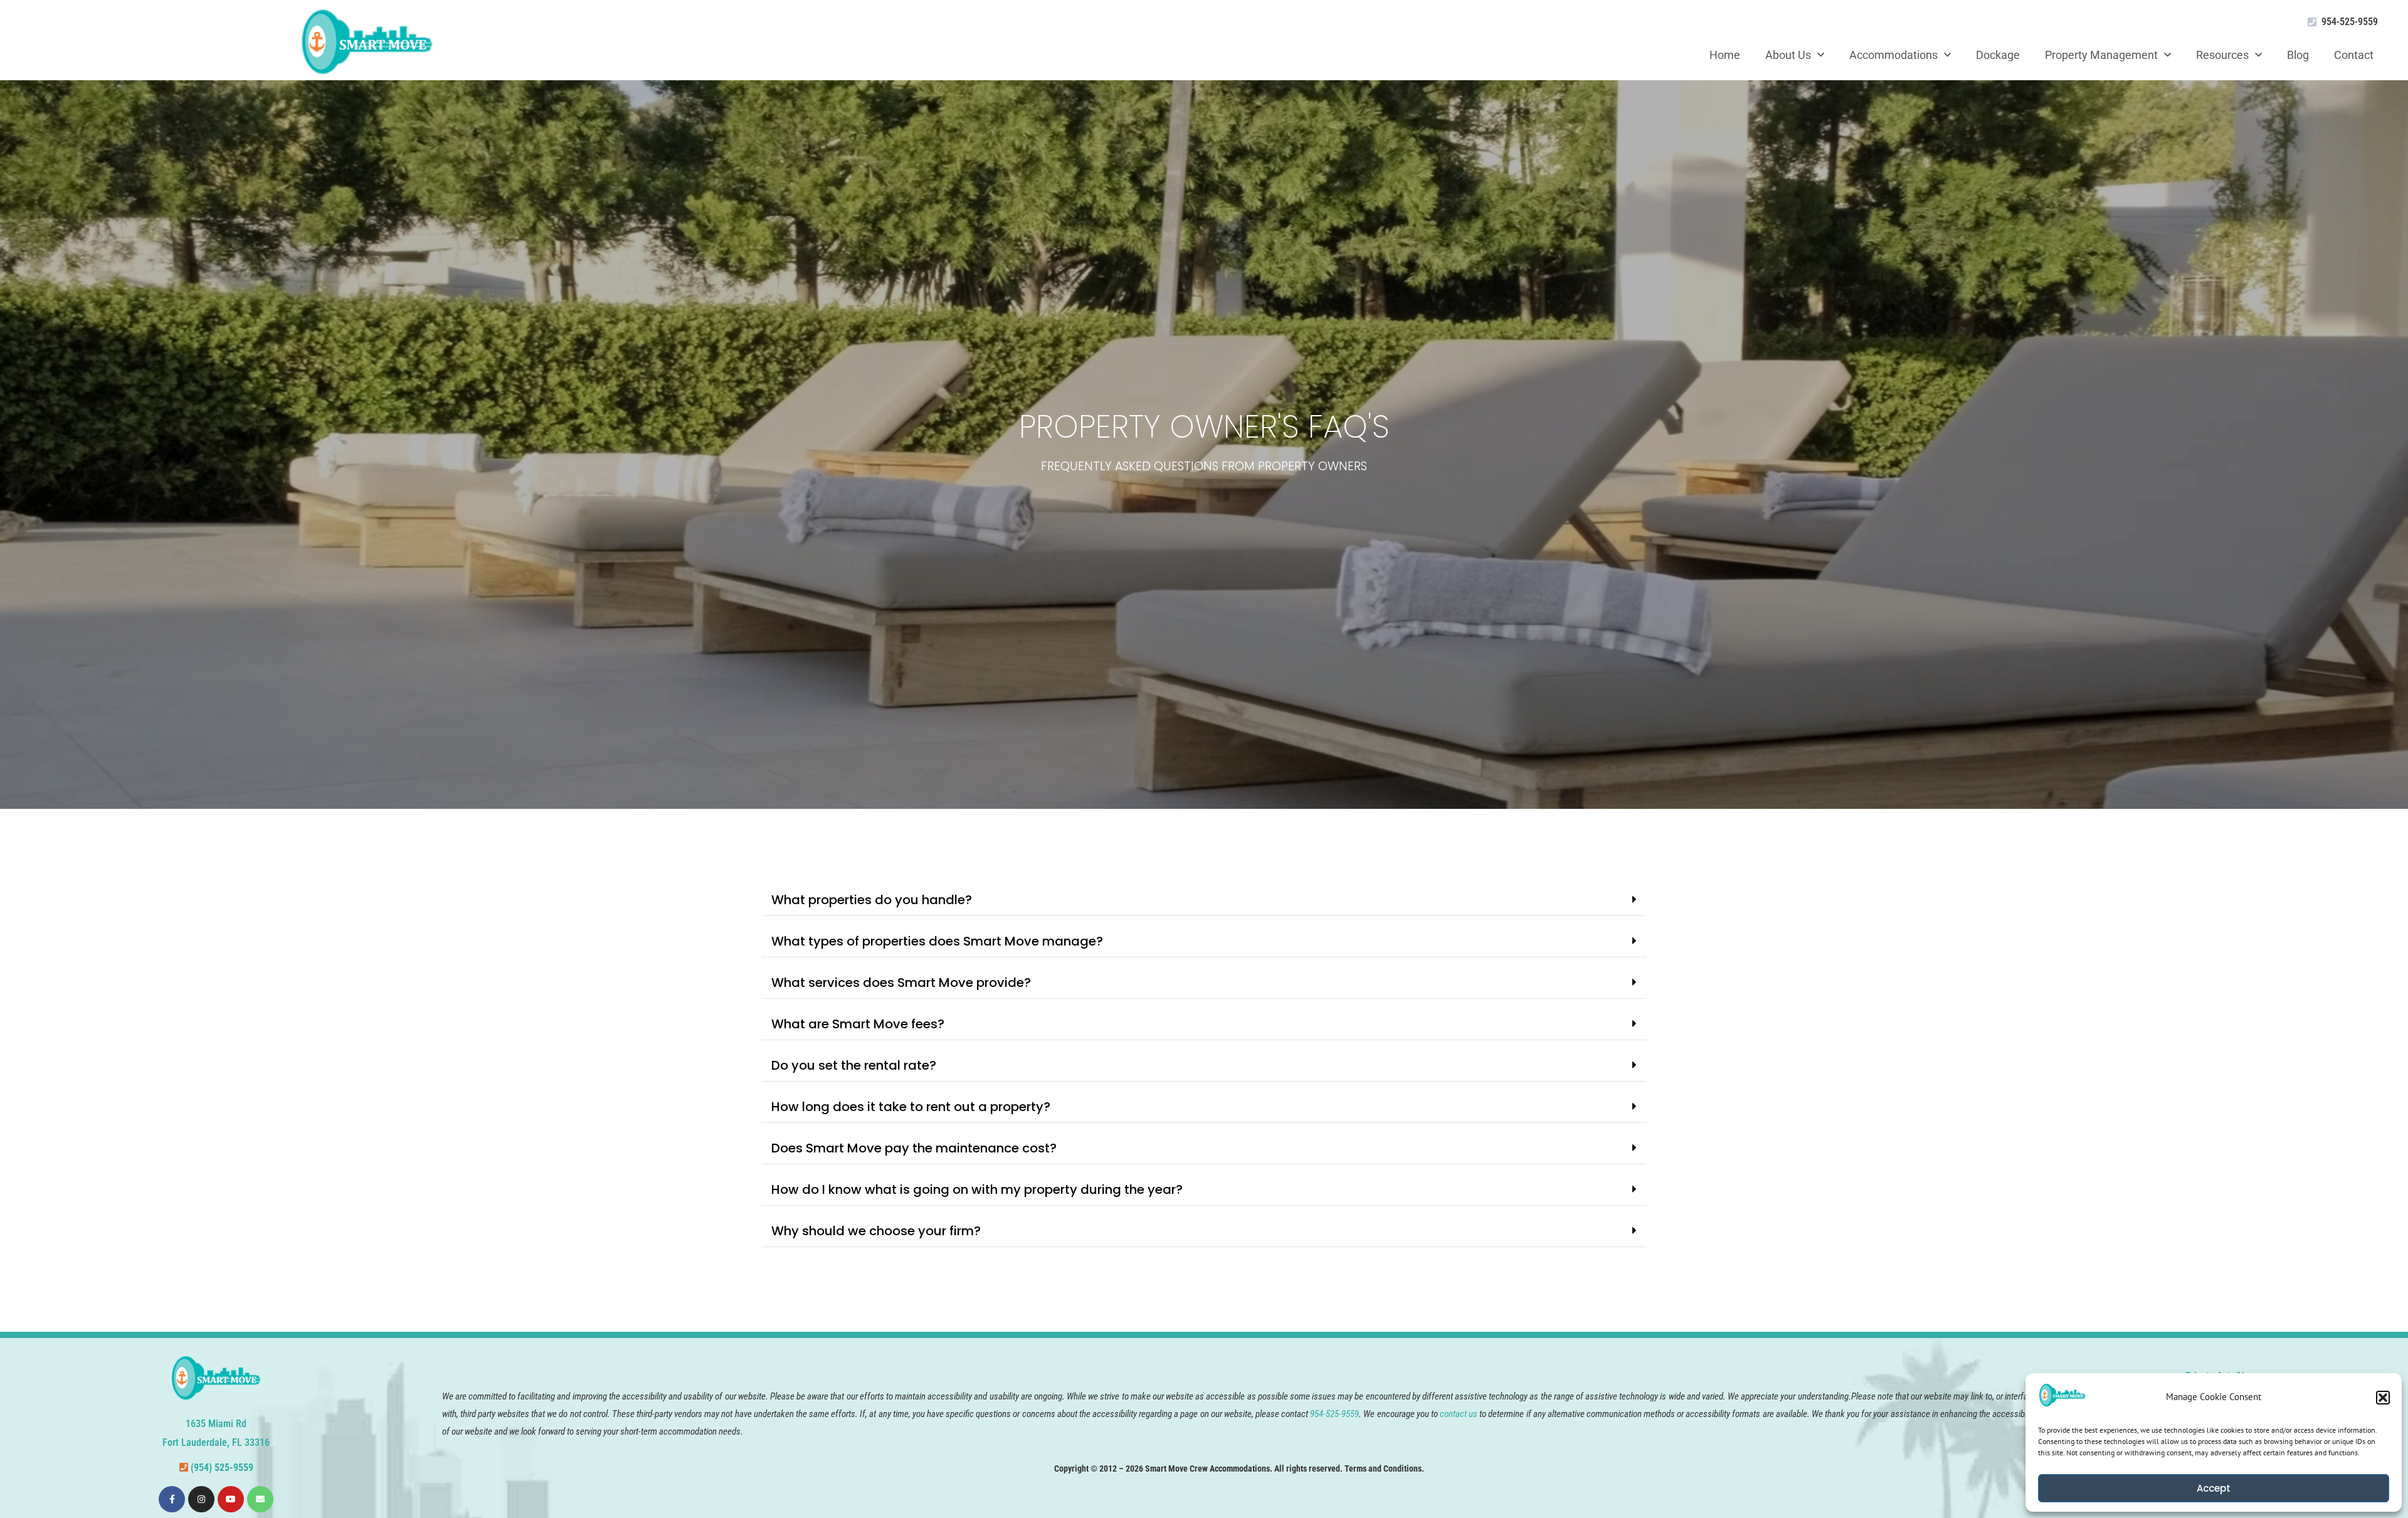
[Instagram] (201, 1499)
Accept (2214, 1488)
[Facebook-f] (172, 1499)
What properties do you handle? (872, 900)
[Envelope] (260, 1499)
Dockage (1998, 55)
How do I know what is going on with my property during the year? (977, 1189)
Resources (2222, 55)
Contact (2354, 55)
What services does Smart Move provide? (901, 983)
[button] (2383, 1398)
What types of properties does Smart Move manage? (937, 941)
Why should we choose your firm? (876, 1231)
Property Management (2101, 55)
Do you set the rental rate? (854, 1065)
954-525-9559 (2350, 22)
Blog (2298, 55)
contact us (1459, 1414)
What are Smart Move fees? (858, 1024)
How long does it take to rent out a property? (911, 1107)
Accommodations (1893, 55)
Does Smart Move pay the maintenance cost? (914, 1148)
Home (1725, 55)
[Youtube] (231, 1499)
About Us (1788, 55)
